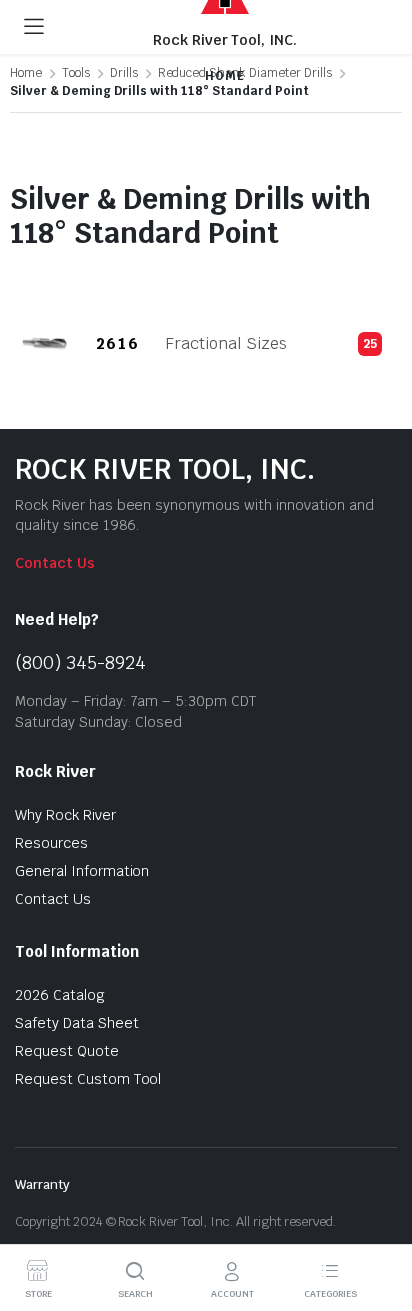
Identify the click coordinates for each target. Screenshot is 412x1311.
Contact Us (55, 563)
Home (26, 73)
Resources (51, 843)
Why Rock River (65, 815)
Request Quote (67, 1051)
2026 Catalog (60, 995)
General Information (82, 871)
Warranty (42, 1184)
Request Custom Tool (88, 1079)
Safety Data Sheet (77, 1023)
